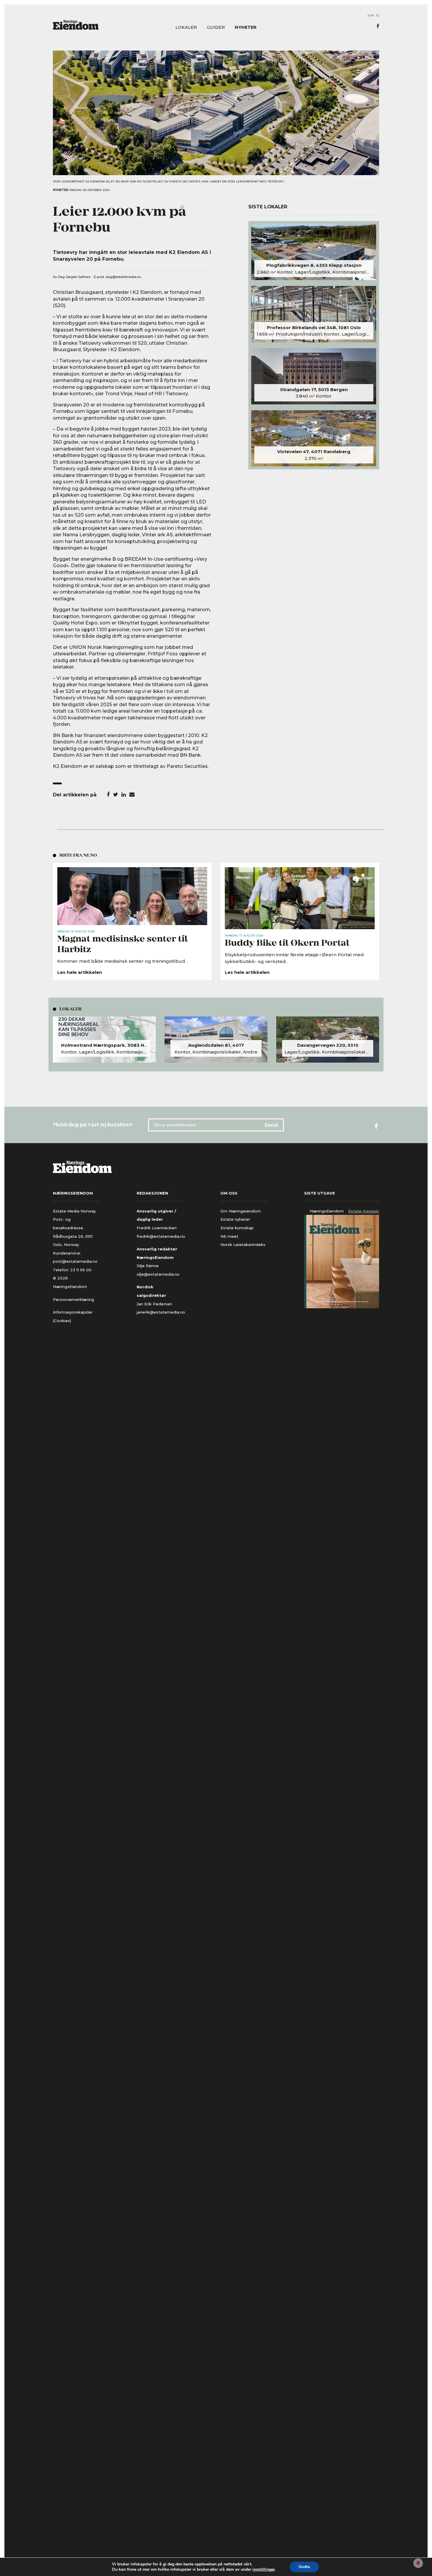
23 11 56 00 (81, 1270)
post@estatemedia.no (75, 1261)
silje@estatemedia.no (158, 1274)
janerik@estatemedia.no (161, 1312)
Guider (216, 27)
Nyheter (246, 27)
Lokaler (186, 27)
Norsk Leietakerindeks (243, 1245)
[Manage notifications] (418, 2563)
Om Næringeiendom (241, 1211)
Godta (304, 2567)
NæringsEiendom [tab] (327, 1211)
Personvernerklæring (73, 1299)
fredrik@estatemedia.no (161, 1236)
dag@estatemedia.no (123, 277)
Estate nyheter (235, 1219)
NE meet (229, 1236)
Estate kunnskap (237, 1228)
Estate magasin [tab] (364, 1211)
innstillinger (264, 2570)
